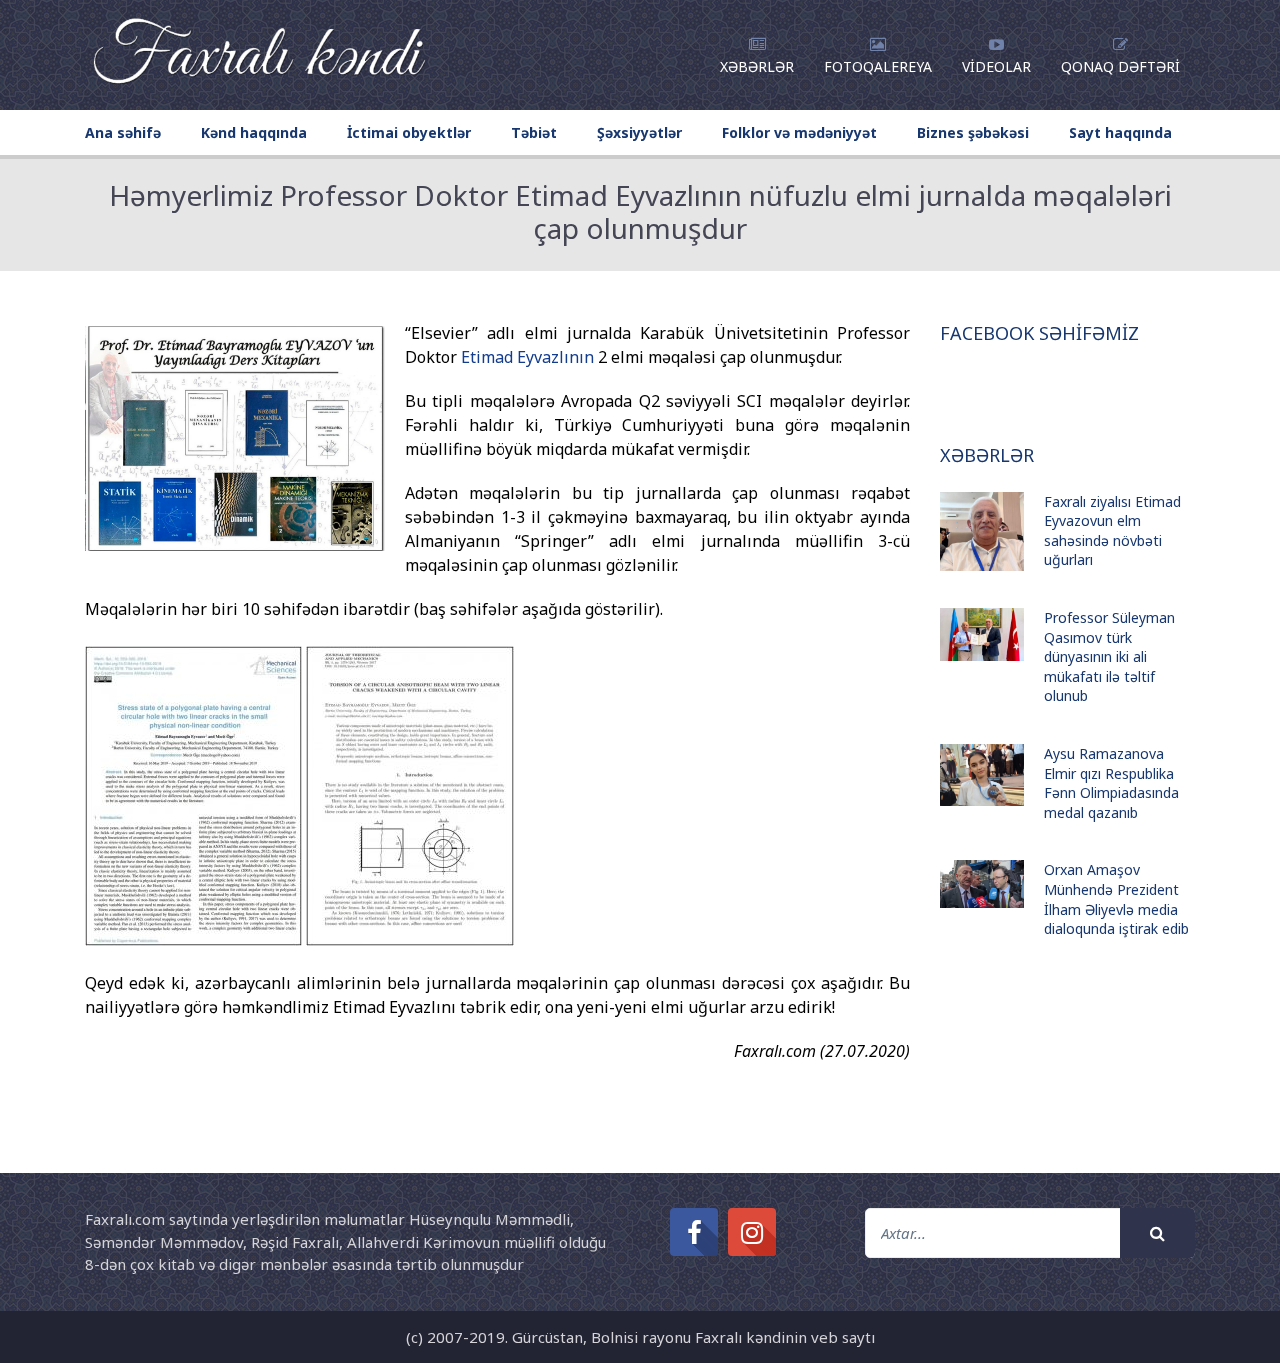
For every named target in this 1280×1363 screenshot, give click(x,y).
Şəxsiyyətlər (639, 132)
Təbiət (534, 132)
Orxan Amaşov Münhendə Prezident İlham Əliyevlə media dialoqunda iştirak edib (1116, 899)
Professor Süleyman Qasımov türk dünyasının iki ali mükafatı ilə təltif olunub (1109, 656)
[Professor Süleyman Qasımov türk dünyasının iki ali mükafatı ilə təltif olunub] (982, 634)
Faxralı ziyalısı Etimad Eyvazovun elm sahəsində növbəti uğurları (1112, 531)
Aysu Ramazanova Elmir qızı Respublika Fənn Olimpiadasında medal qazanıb (1111, 783)
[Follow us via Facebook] (694, 1232)
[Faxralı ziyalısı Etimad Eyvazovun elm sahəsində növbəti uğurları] (982, 531)
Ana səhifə (123, 132)
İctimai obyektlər (409, 132)
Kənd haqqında (254, 132)
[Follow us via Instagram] (752, 1232)
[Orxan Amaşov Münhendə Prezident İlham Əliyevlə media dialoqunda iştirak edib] (982, 883)
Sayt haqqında (1120, 132)
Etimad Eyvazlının (527, 357)
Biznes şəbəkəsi (973, 132)
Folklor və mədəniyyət (799, 132)
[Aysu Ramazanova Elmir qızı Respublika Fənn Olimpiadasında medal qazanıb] (982, 775)
